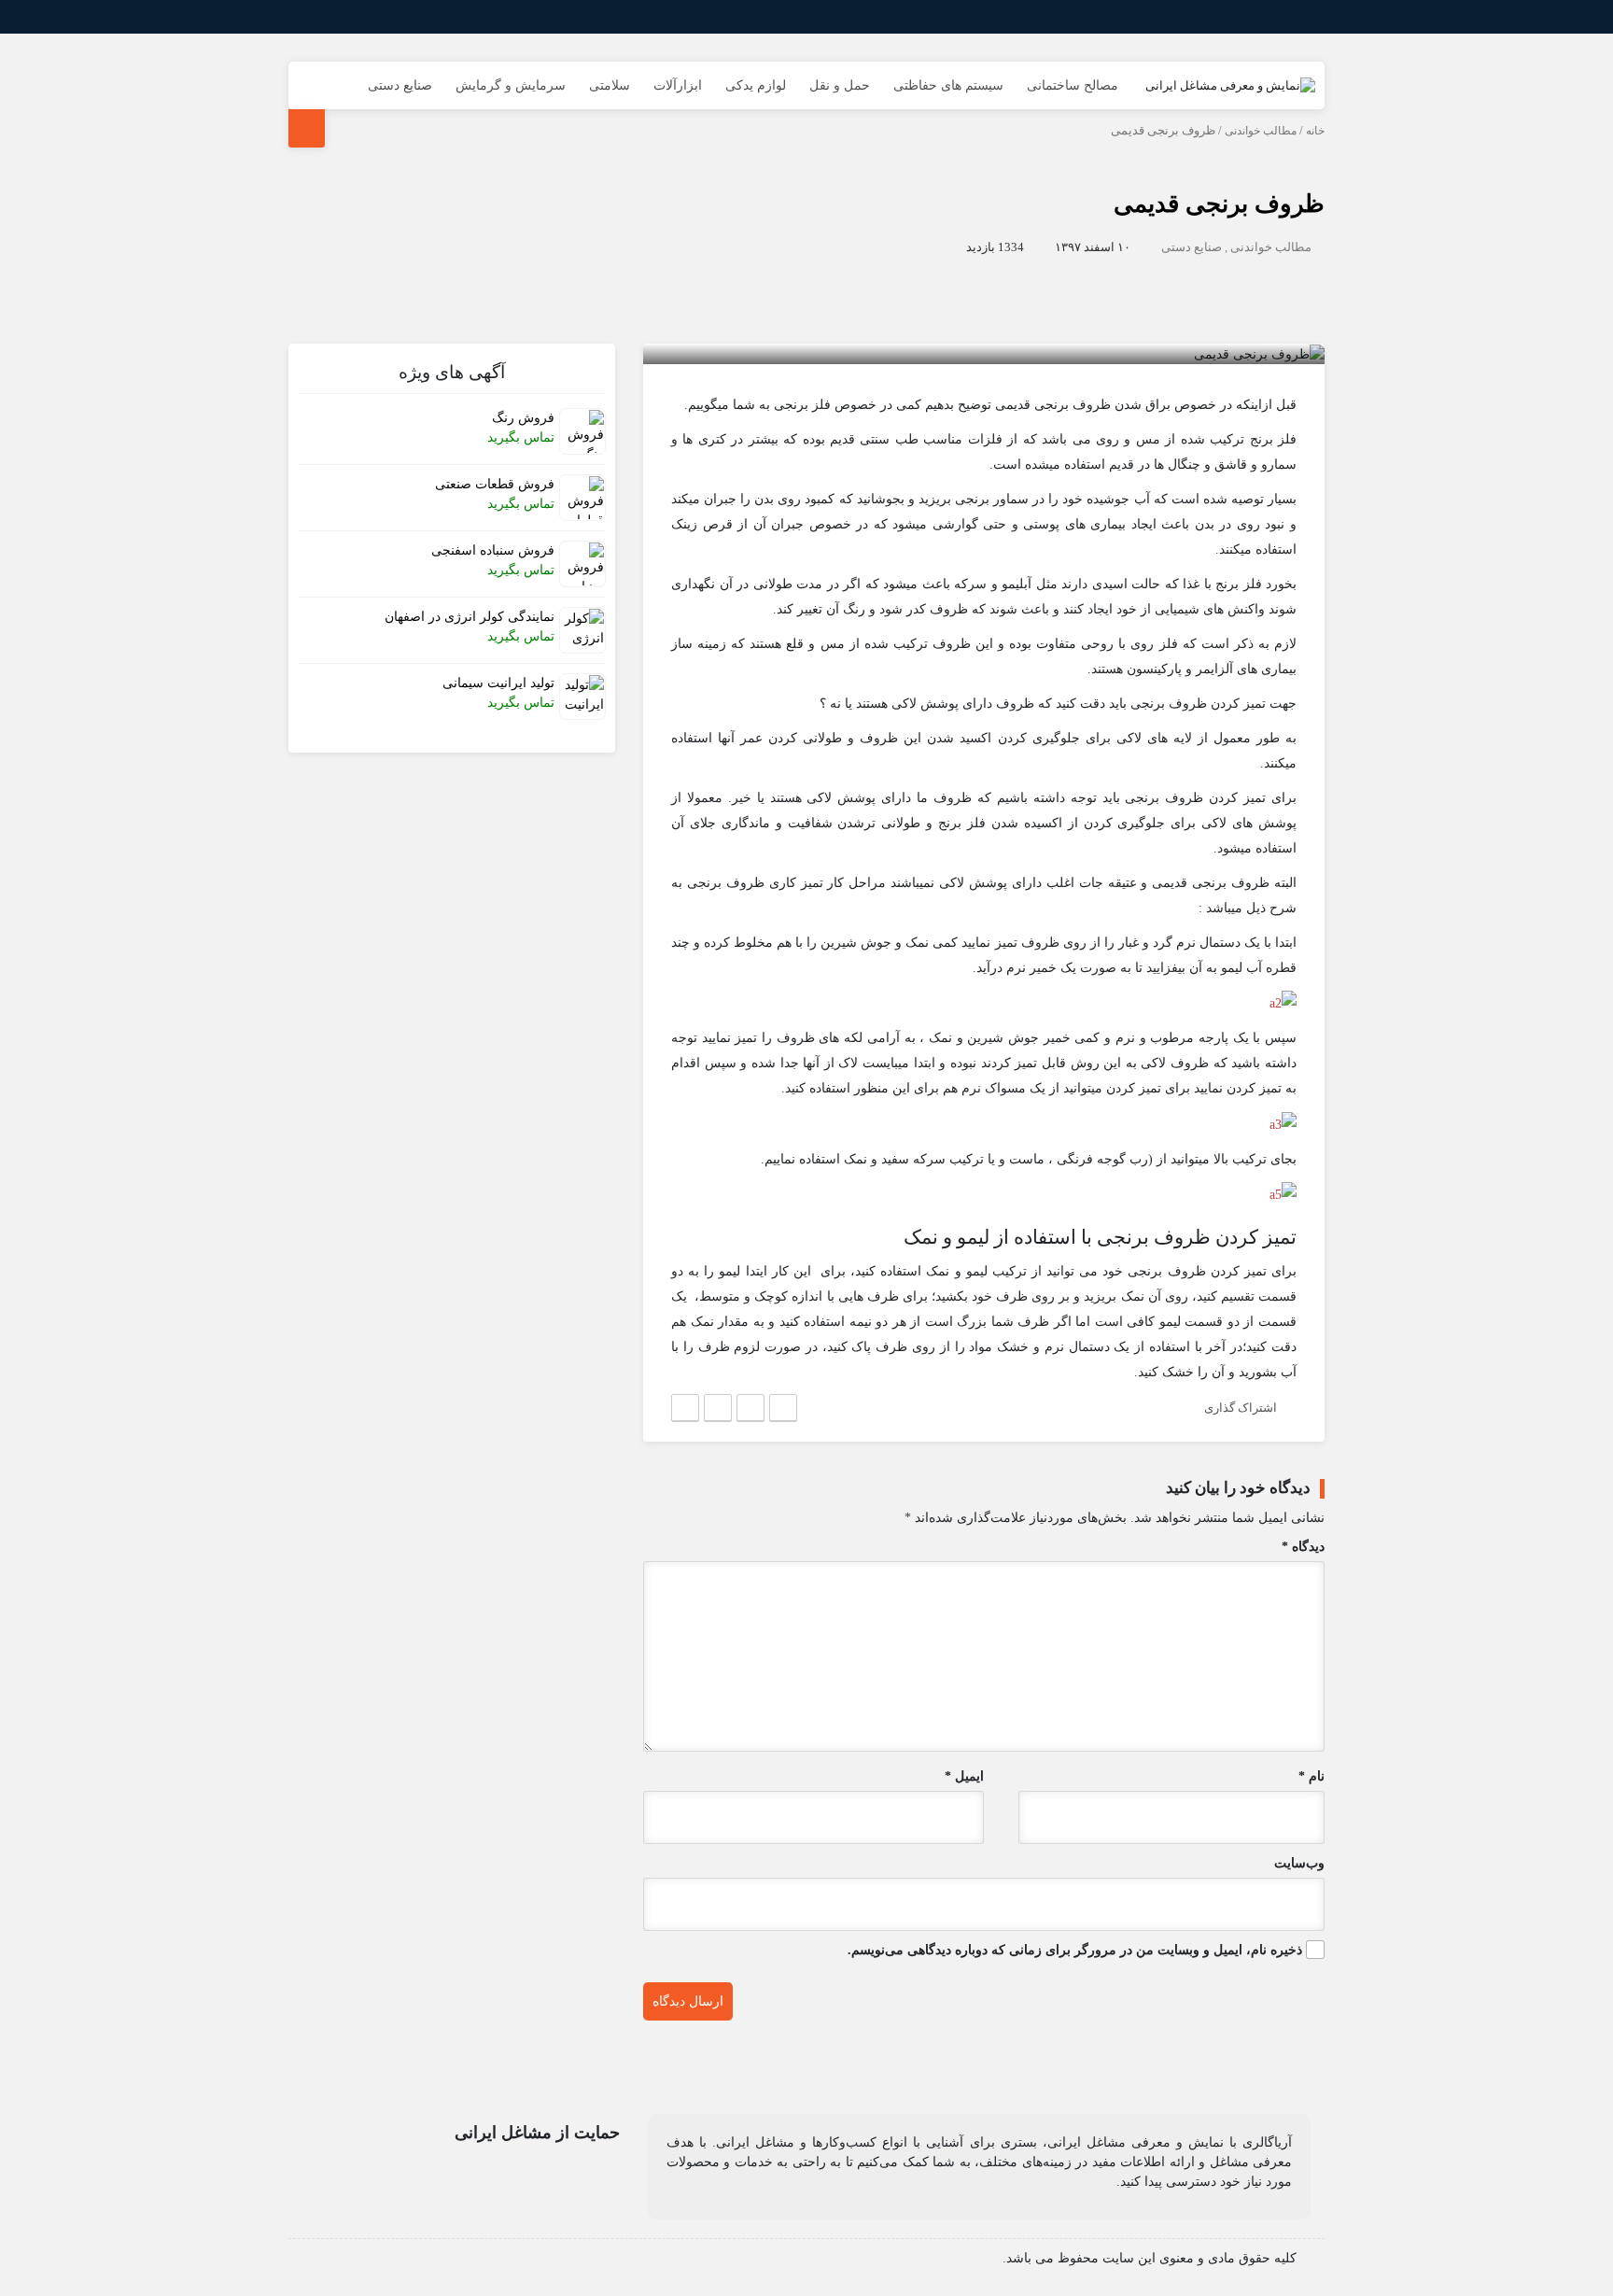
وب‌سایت (1299, 1863)
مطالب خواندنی (1261, 131)
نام (1311, 1776)
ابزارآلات (678, 85)
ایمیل (964, 1776)
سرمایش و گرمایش (511, 85)
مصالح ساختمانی (1073, 85)
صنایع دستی (400, 85)
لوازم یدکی (756, 85)
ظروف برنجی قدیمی (1219, 204)
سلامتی (610, 85)
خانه (1315, 131)
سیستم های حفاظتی (948, 85)
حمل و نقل (840, 85)
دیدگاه (1303, 1547)
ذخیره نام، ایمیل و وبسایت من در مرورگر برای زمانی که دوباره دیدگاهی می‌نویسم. (1075, 1950)
